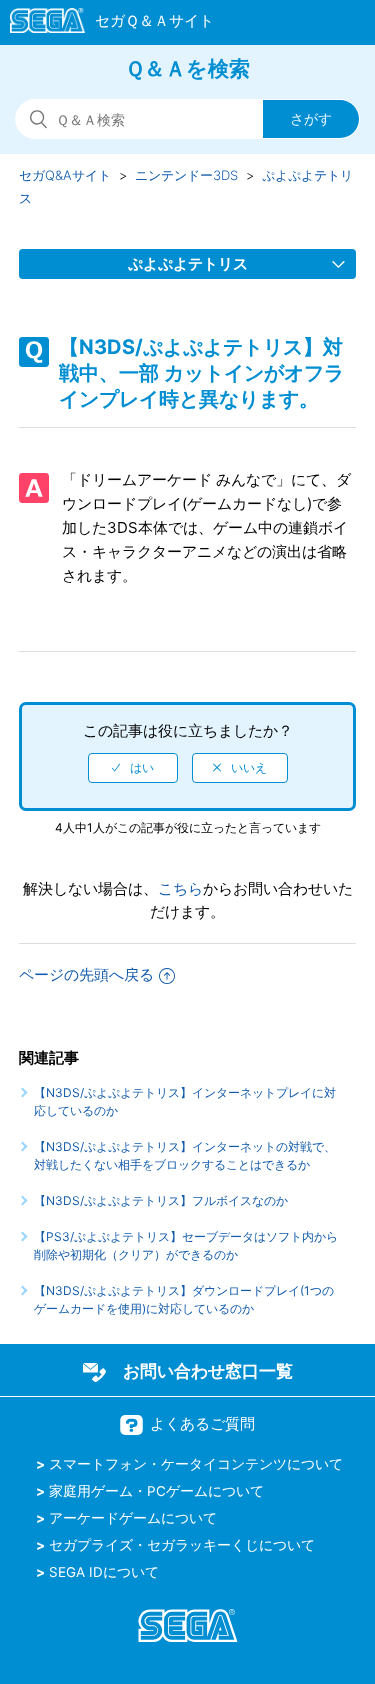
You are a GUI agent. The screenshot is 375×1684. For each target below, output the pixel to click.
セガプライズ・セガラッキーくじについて (182, 1545)
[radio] (133, 768)
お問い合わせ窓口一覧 (208, 1371)
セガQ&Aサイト (65, 175)
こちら (180, 888)
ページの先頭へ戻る (86, 974)
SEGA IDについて (104, 1572)
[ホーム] (102, 24)
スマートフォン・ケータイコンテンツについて (196, 1464)
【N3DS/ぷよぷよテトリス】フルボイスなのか (161, 1200)
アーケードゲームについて (133, 1518)
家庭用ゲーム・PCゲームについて (156, 1491)
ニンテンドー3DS (186, 175)
